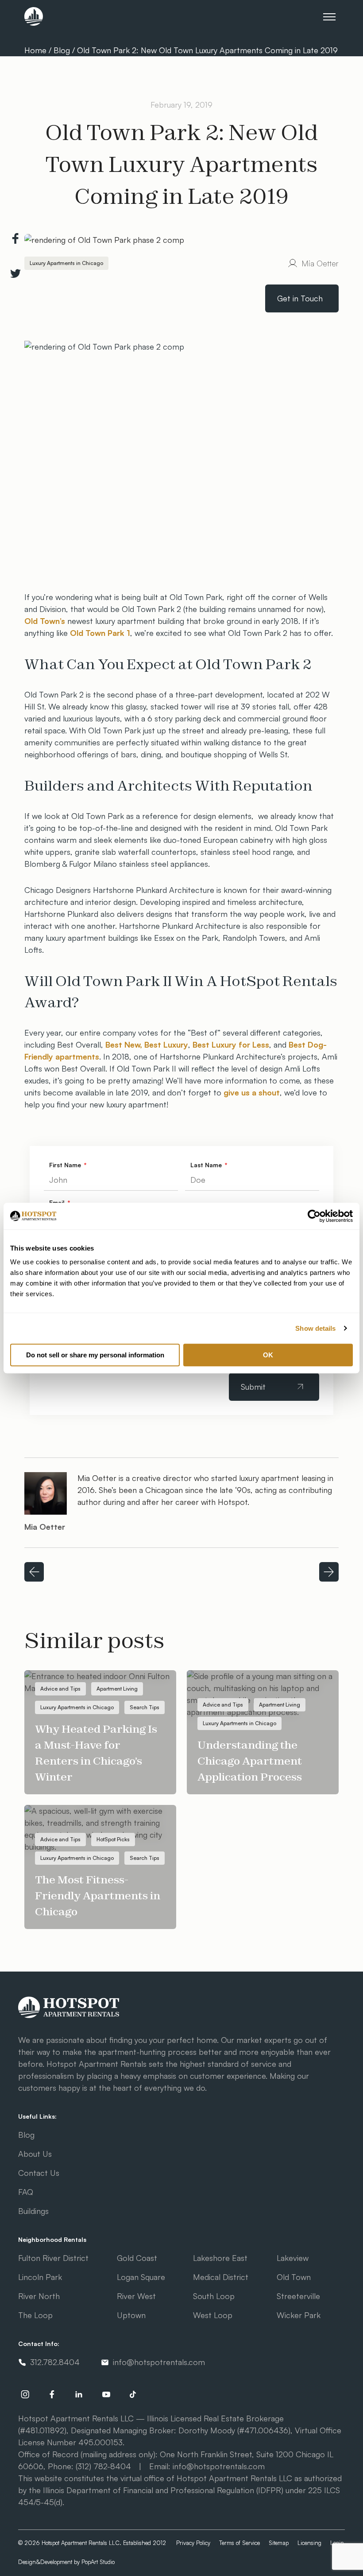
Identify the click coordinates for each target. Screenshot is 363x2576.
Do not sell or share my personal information (95, 1355)
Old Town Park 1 (100, 633)
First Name (66, 1165)
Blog (62, 50)
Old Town (294, 2277)
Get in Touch (300, 298)
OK (268, 1355)
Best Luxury (166, 1044)
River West (136, 2296)
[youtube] (106, 2394)
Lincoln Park (40, 2277)
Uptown (131, 2315)
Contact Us (39, 2173)
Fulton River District (53, 2258)
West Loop (213, 2315)
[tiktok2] (133, 2394)
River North (39, 2296)
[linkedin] (79, 2394)
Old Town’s (45, 621)
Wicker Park (299, 2315)
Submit (253, 1387)
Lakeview (293, 2258)
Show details (315, 1328)
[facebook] (52, 2394)
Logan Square (141, 2277)
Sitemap (279, 2543)
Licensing (309, 2543)
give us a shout (252, 1092)
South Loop (214, 2296)
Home (37, 50)
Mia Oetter (320, 263)
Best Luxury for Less (231, 1044)
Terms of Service (239, 2543)
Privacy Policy (193, 2543)
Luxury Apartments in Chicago (66, 263)
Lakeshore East (220, 2258)
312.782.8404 (55, 2362)
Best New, (124, 1044)
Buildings (33, 2211)
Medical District (221, 2277)
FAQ (26, 2192)
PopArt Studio (98, 2562)
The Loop (35, 2315)
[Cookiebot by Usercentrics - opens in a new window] (314, 1216)
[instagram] (25, 2394)
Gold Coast (137, 2258)
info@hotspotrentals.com (159, 2362)
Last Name (207, 1165)
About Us (35, 2154)
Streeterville (298, 2296)
